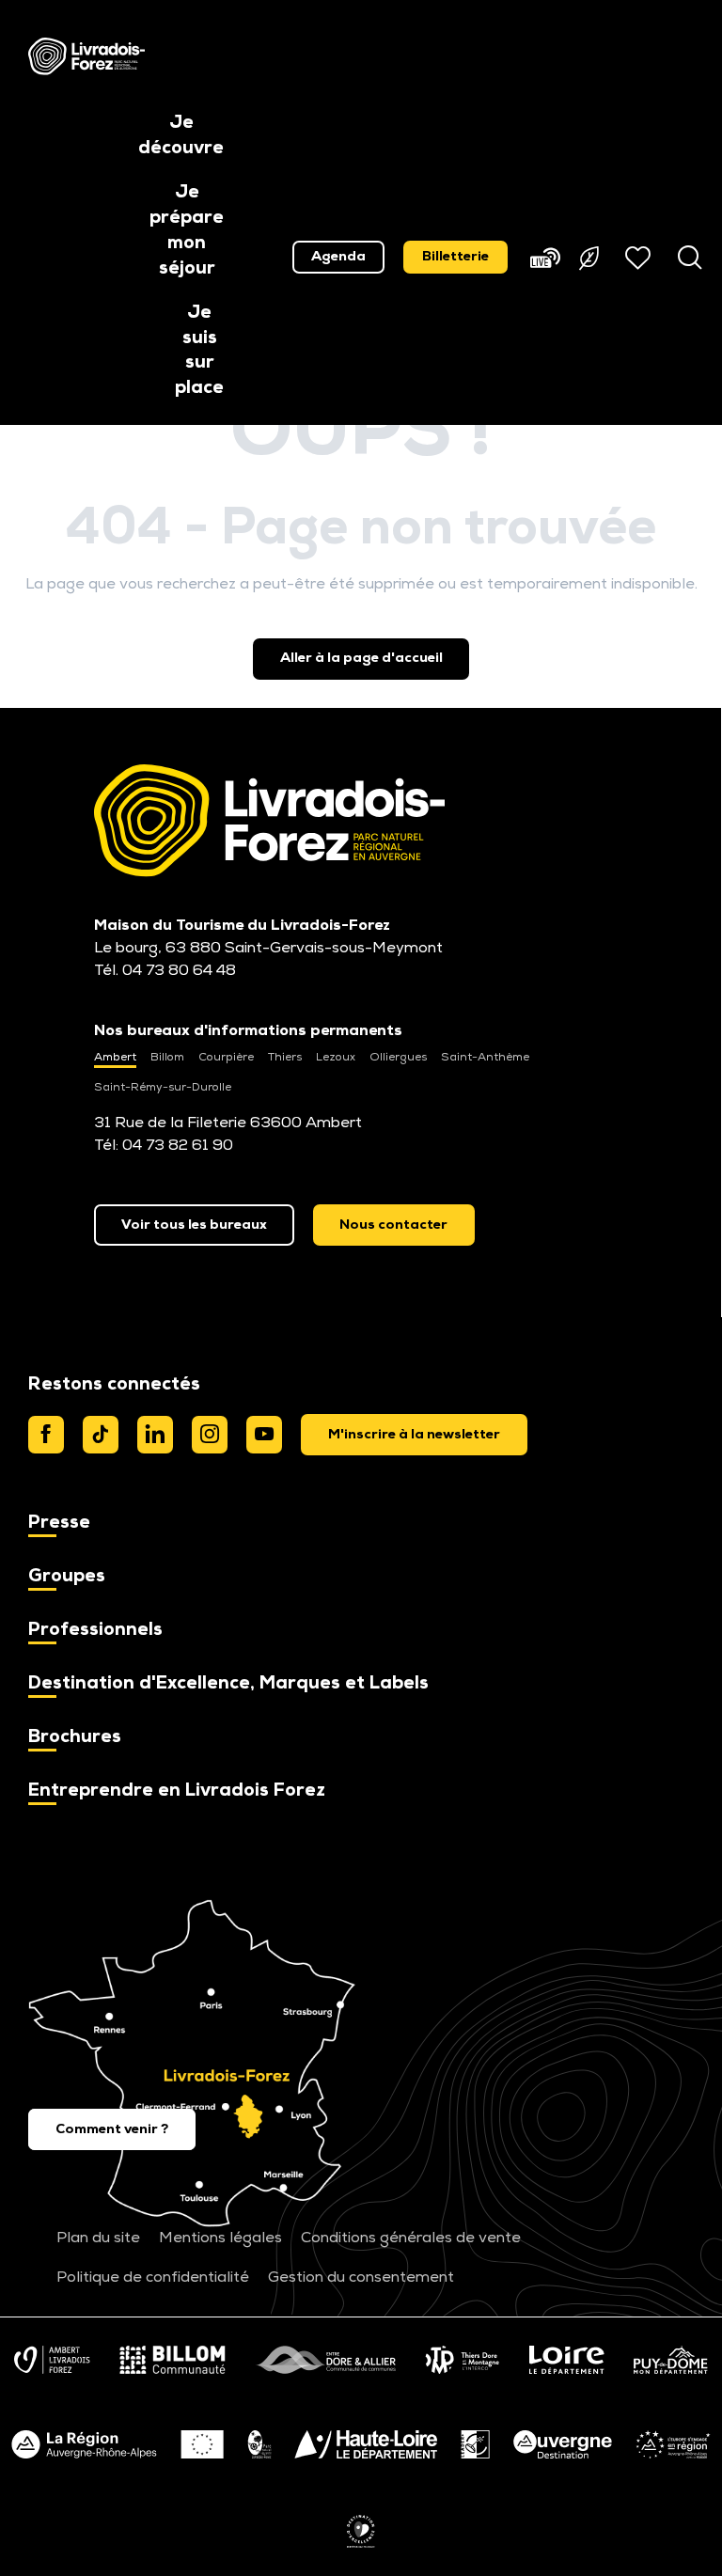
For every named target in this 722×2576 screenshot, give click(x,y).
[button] (181, 137)
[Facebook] (46, 1435)
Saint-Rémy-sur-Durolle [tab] (163, 1088)
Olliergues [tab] (398, 1058)
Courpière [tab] (226, 1058)
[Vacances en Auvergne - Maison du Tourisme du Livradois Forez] (86, 56)
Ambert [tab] (115, 1058)
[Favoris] (640, 258)
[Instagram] (210, 1435)
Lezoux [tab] (336, 1058)
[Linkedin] (155, 1435)
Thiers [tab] (285, 1058)
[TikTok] (101, 1435)
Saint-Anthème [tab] (485, 1058)
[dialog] (414, 1435)
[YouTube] (264, 1435)
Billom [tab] (167, 1058)
